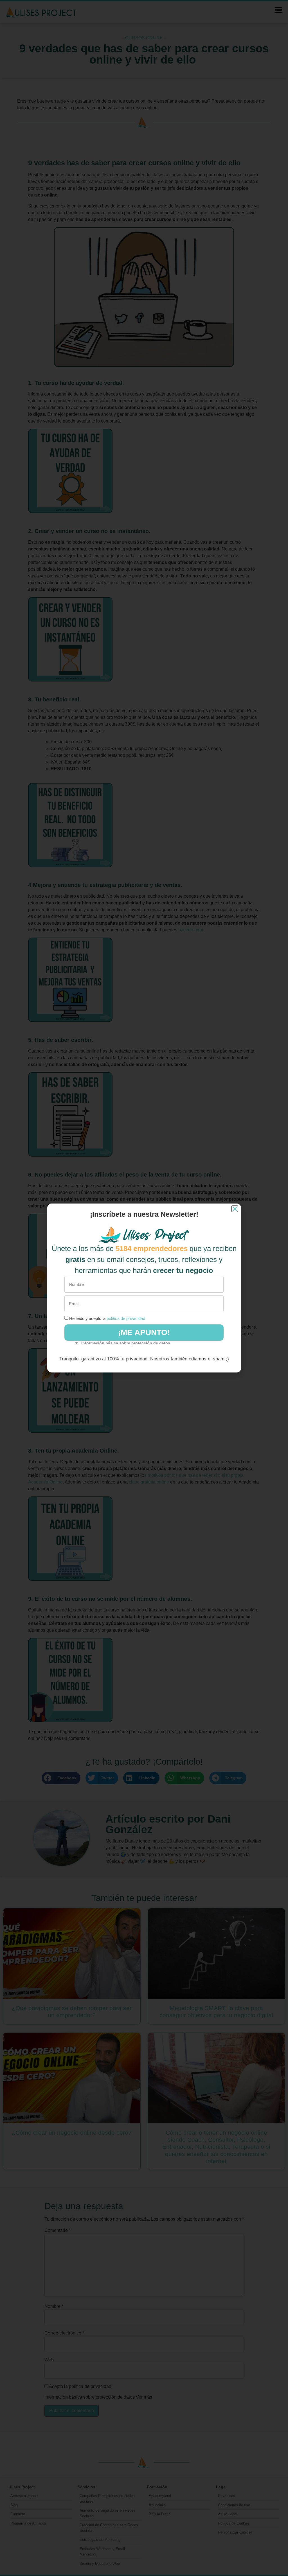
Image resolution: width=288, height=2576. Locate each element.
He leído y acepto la (107, 1318)
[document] (144, 1288)
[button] (235, 1209)
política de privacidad (126, 1318)
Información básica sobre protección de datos (126, 1343)
